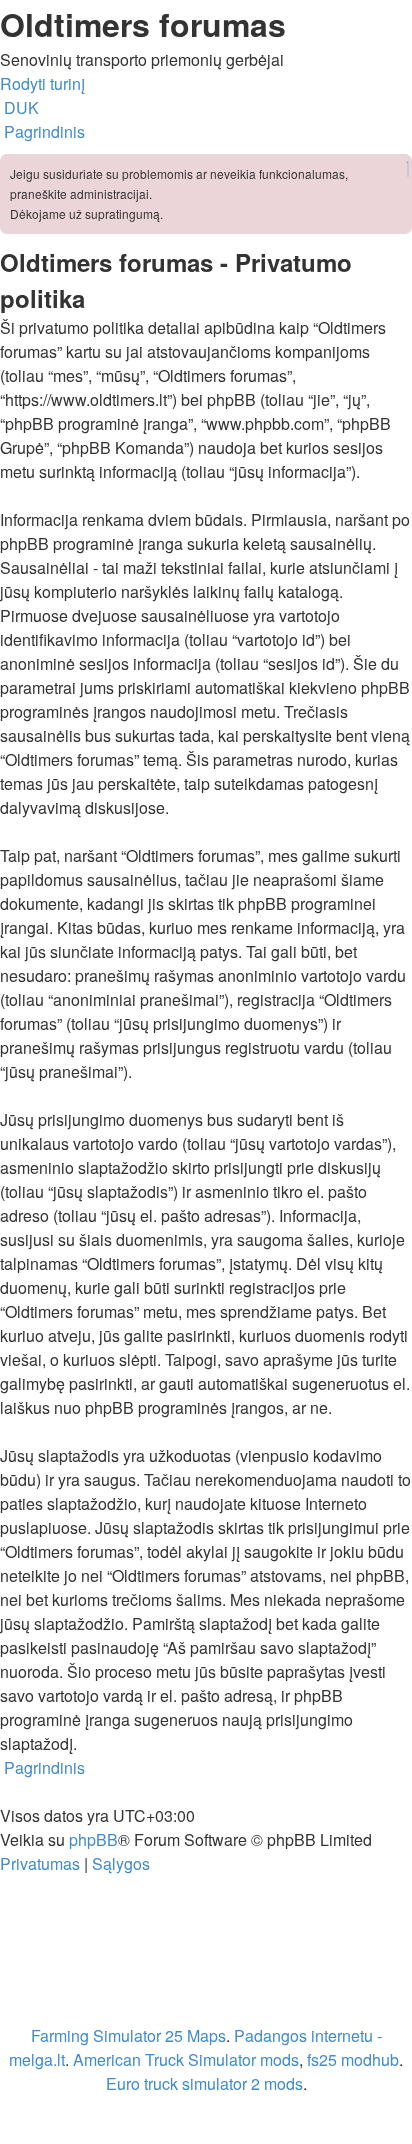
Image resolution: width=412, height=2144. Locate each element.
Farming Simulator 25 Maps (128, 2035)
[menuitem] (19, 107)
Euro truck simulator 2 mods (204, 2083)
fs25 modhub (353, 2059)
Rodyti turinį (42, 83)
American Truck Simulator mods (186, 2059)
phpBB (93, 1839)
